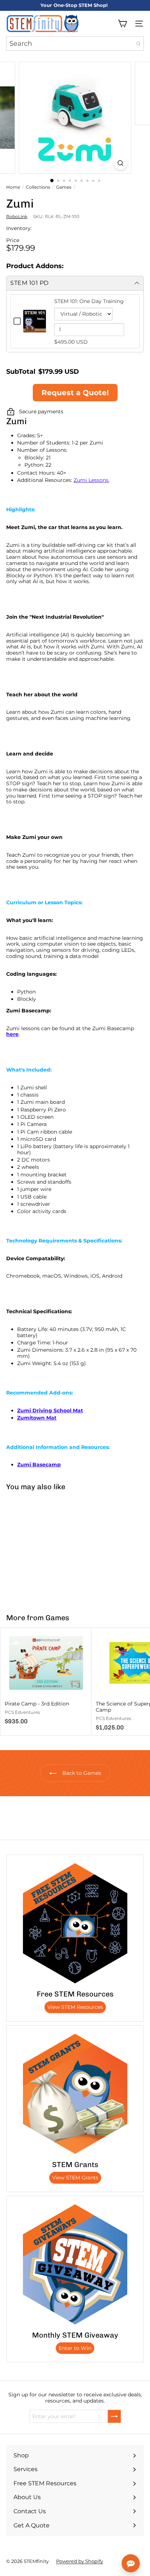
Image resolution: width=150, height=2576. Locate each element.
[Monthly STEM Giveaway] (75, 2264)
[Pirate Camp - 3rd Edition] (46, 1679)
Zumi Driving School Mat (50, 1410)
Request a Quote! (75, 393)
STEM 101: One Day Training (89, 301)
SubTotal (21, 372)
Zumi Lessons (91, 480)
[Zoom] (121, 163)
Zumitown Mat (37, 1418)
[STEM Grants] (75, 2094)
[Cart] (122, 24)
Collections (38, 187)
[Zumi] (46, 1548)
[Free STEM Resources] (75, 1923)
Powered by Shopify (80, 2561)
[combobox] (75, 44)
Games (64, 187)
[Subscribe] (114, 2416)
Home (13, 187)
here (12, 1034)
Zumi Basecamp (39, 1465)
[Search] (138, 44)
